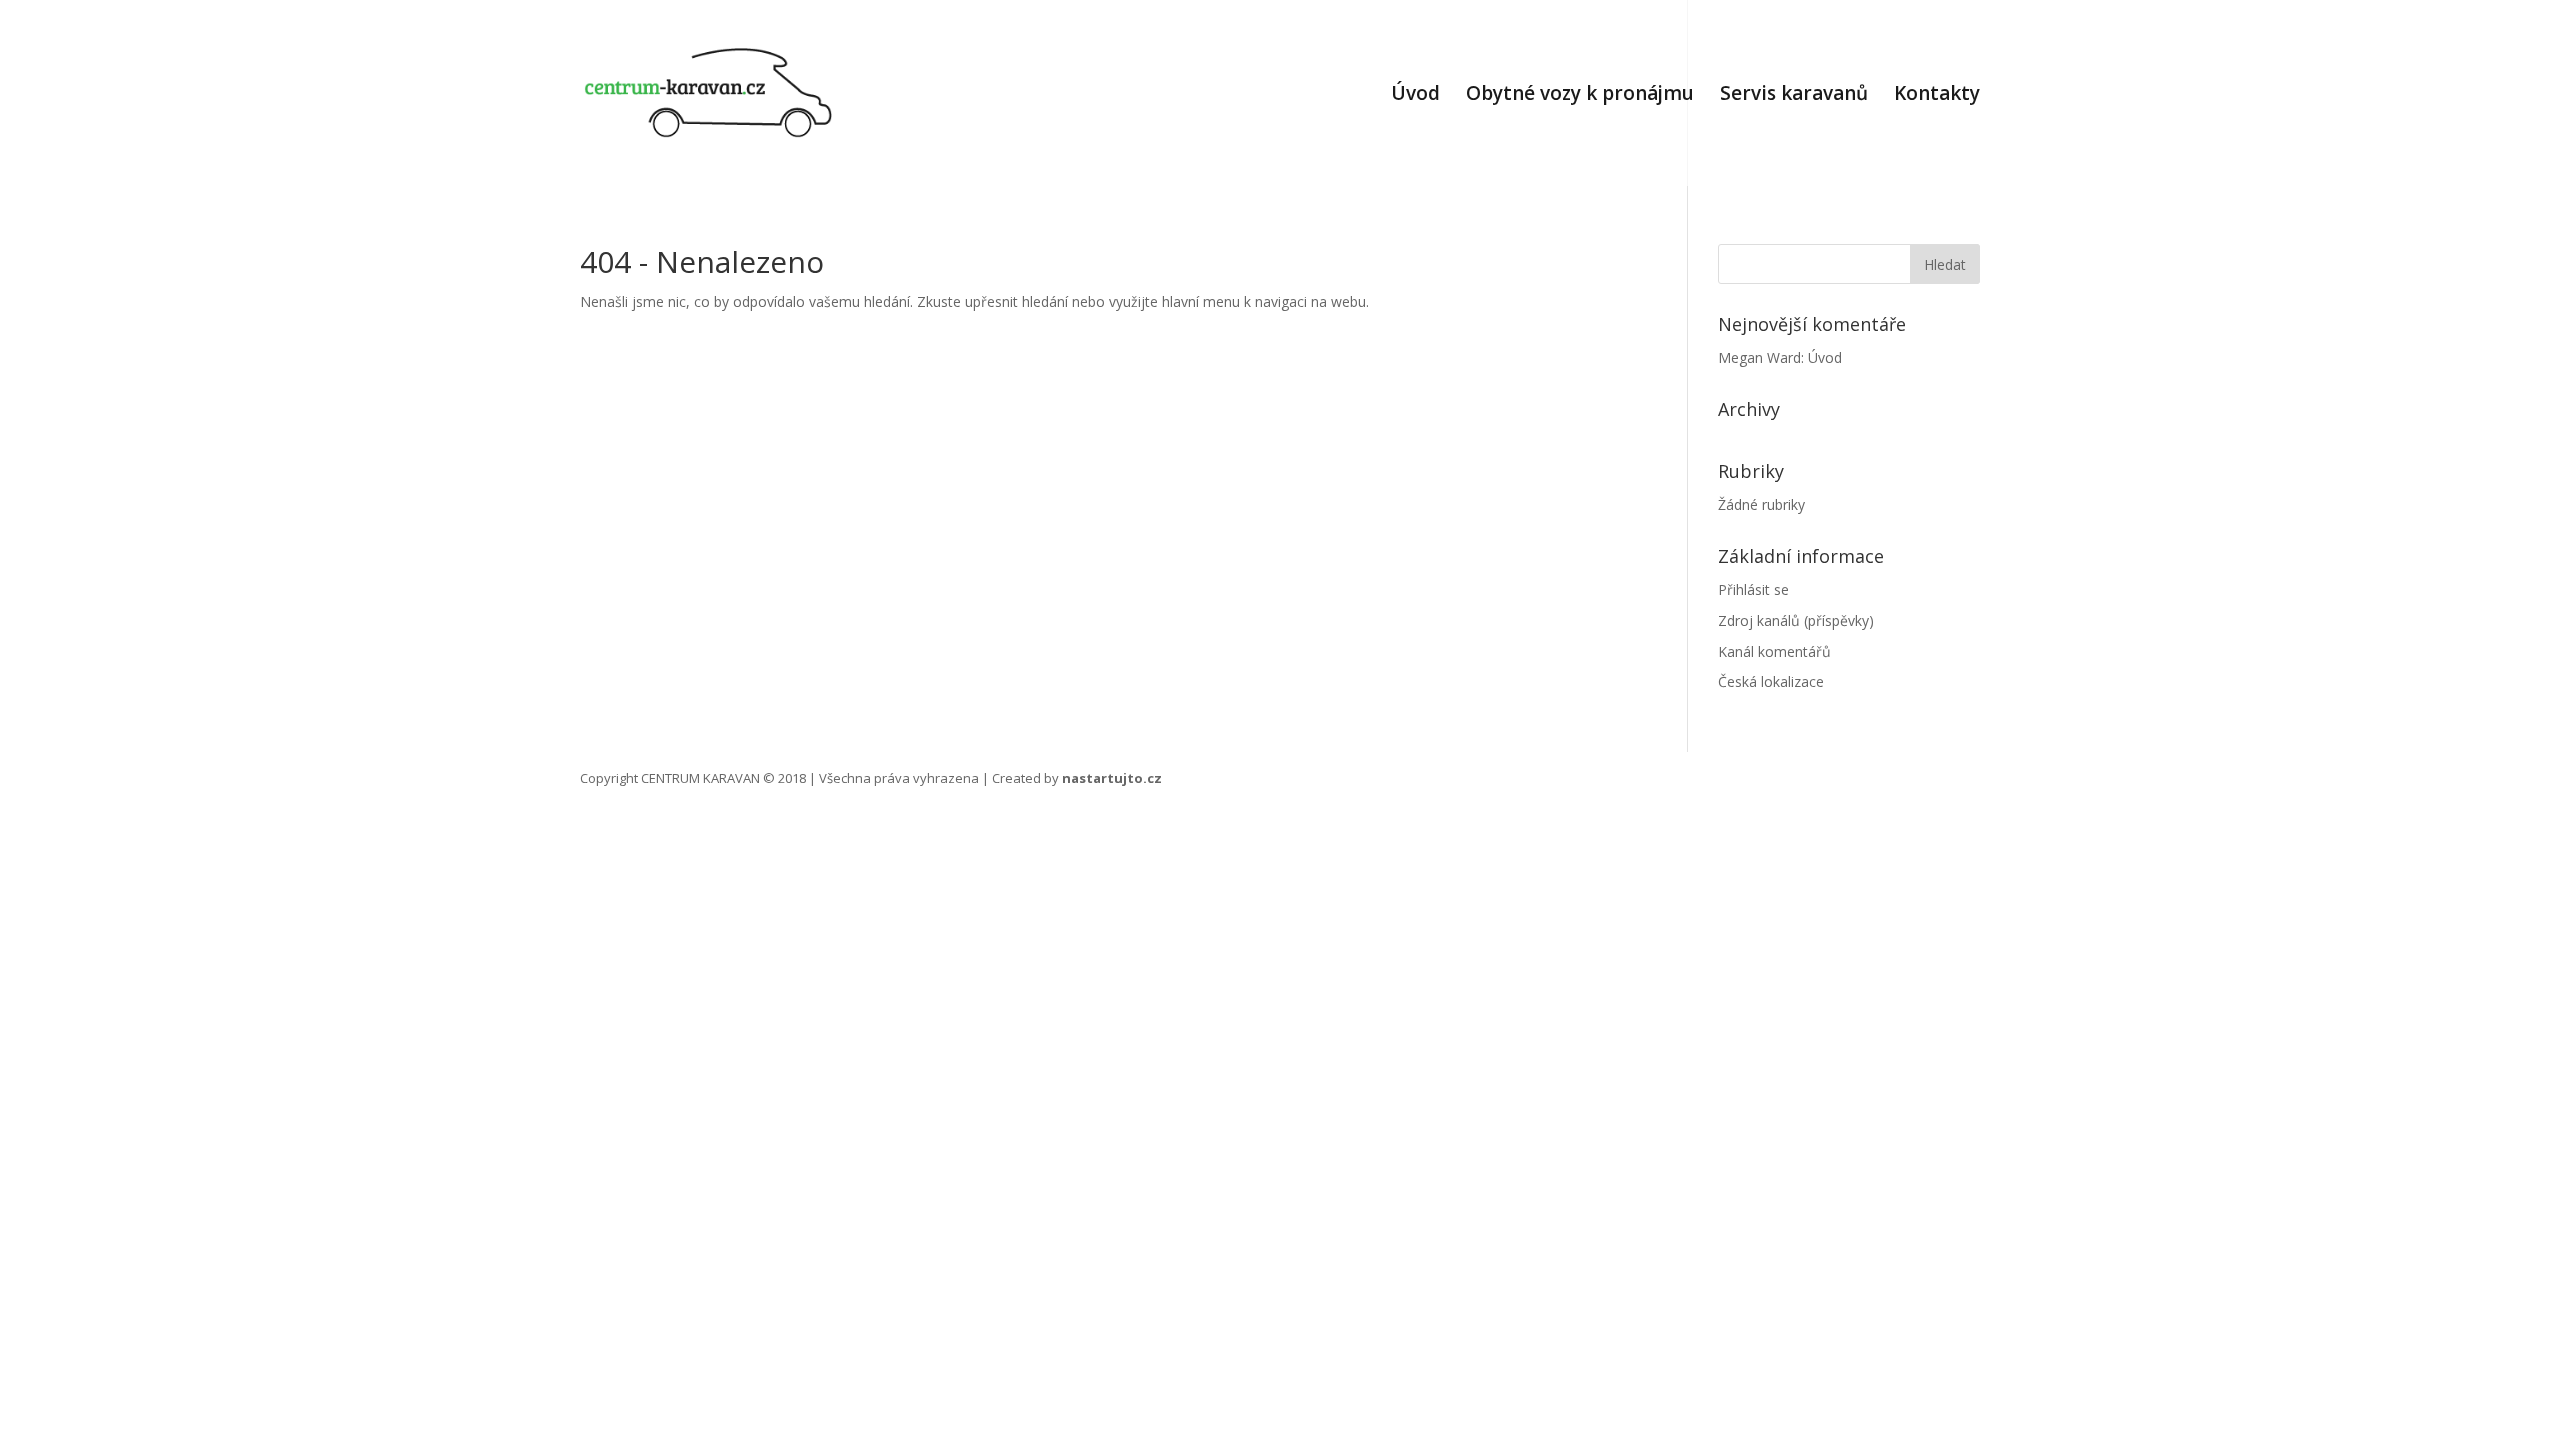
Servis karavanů (1794, 96)
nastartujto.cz (1112, 778)
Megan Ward (1759, 357)
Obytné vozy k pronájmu (1580, 96)
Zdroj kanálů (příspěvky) (1796, 620)
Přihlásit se (1753, 589)
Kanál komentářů (1774, 651)
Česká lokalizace (1771, 681)
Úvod (1415, 96)
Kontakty (1937, 96)
